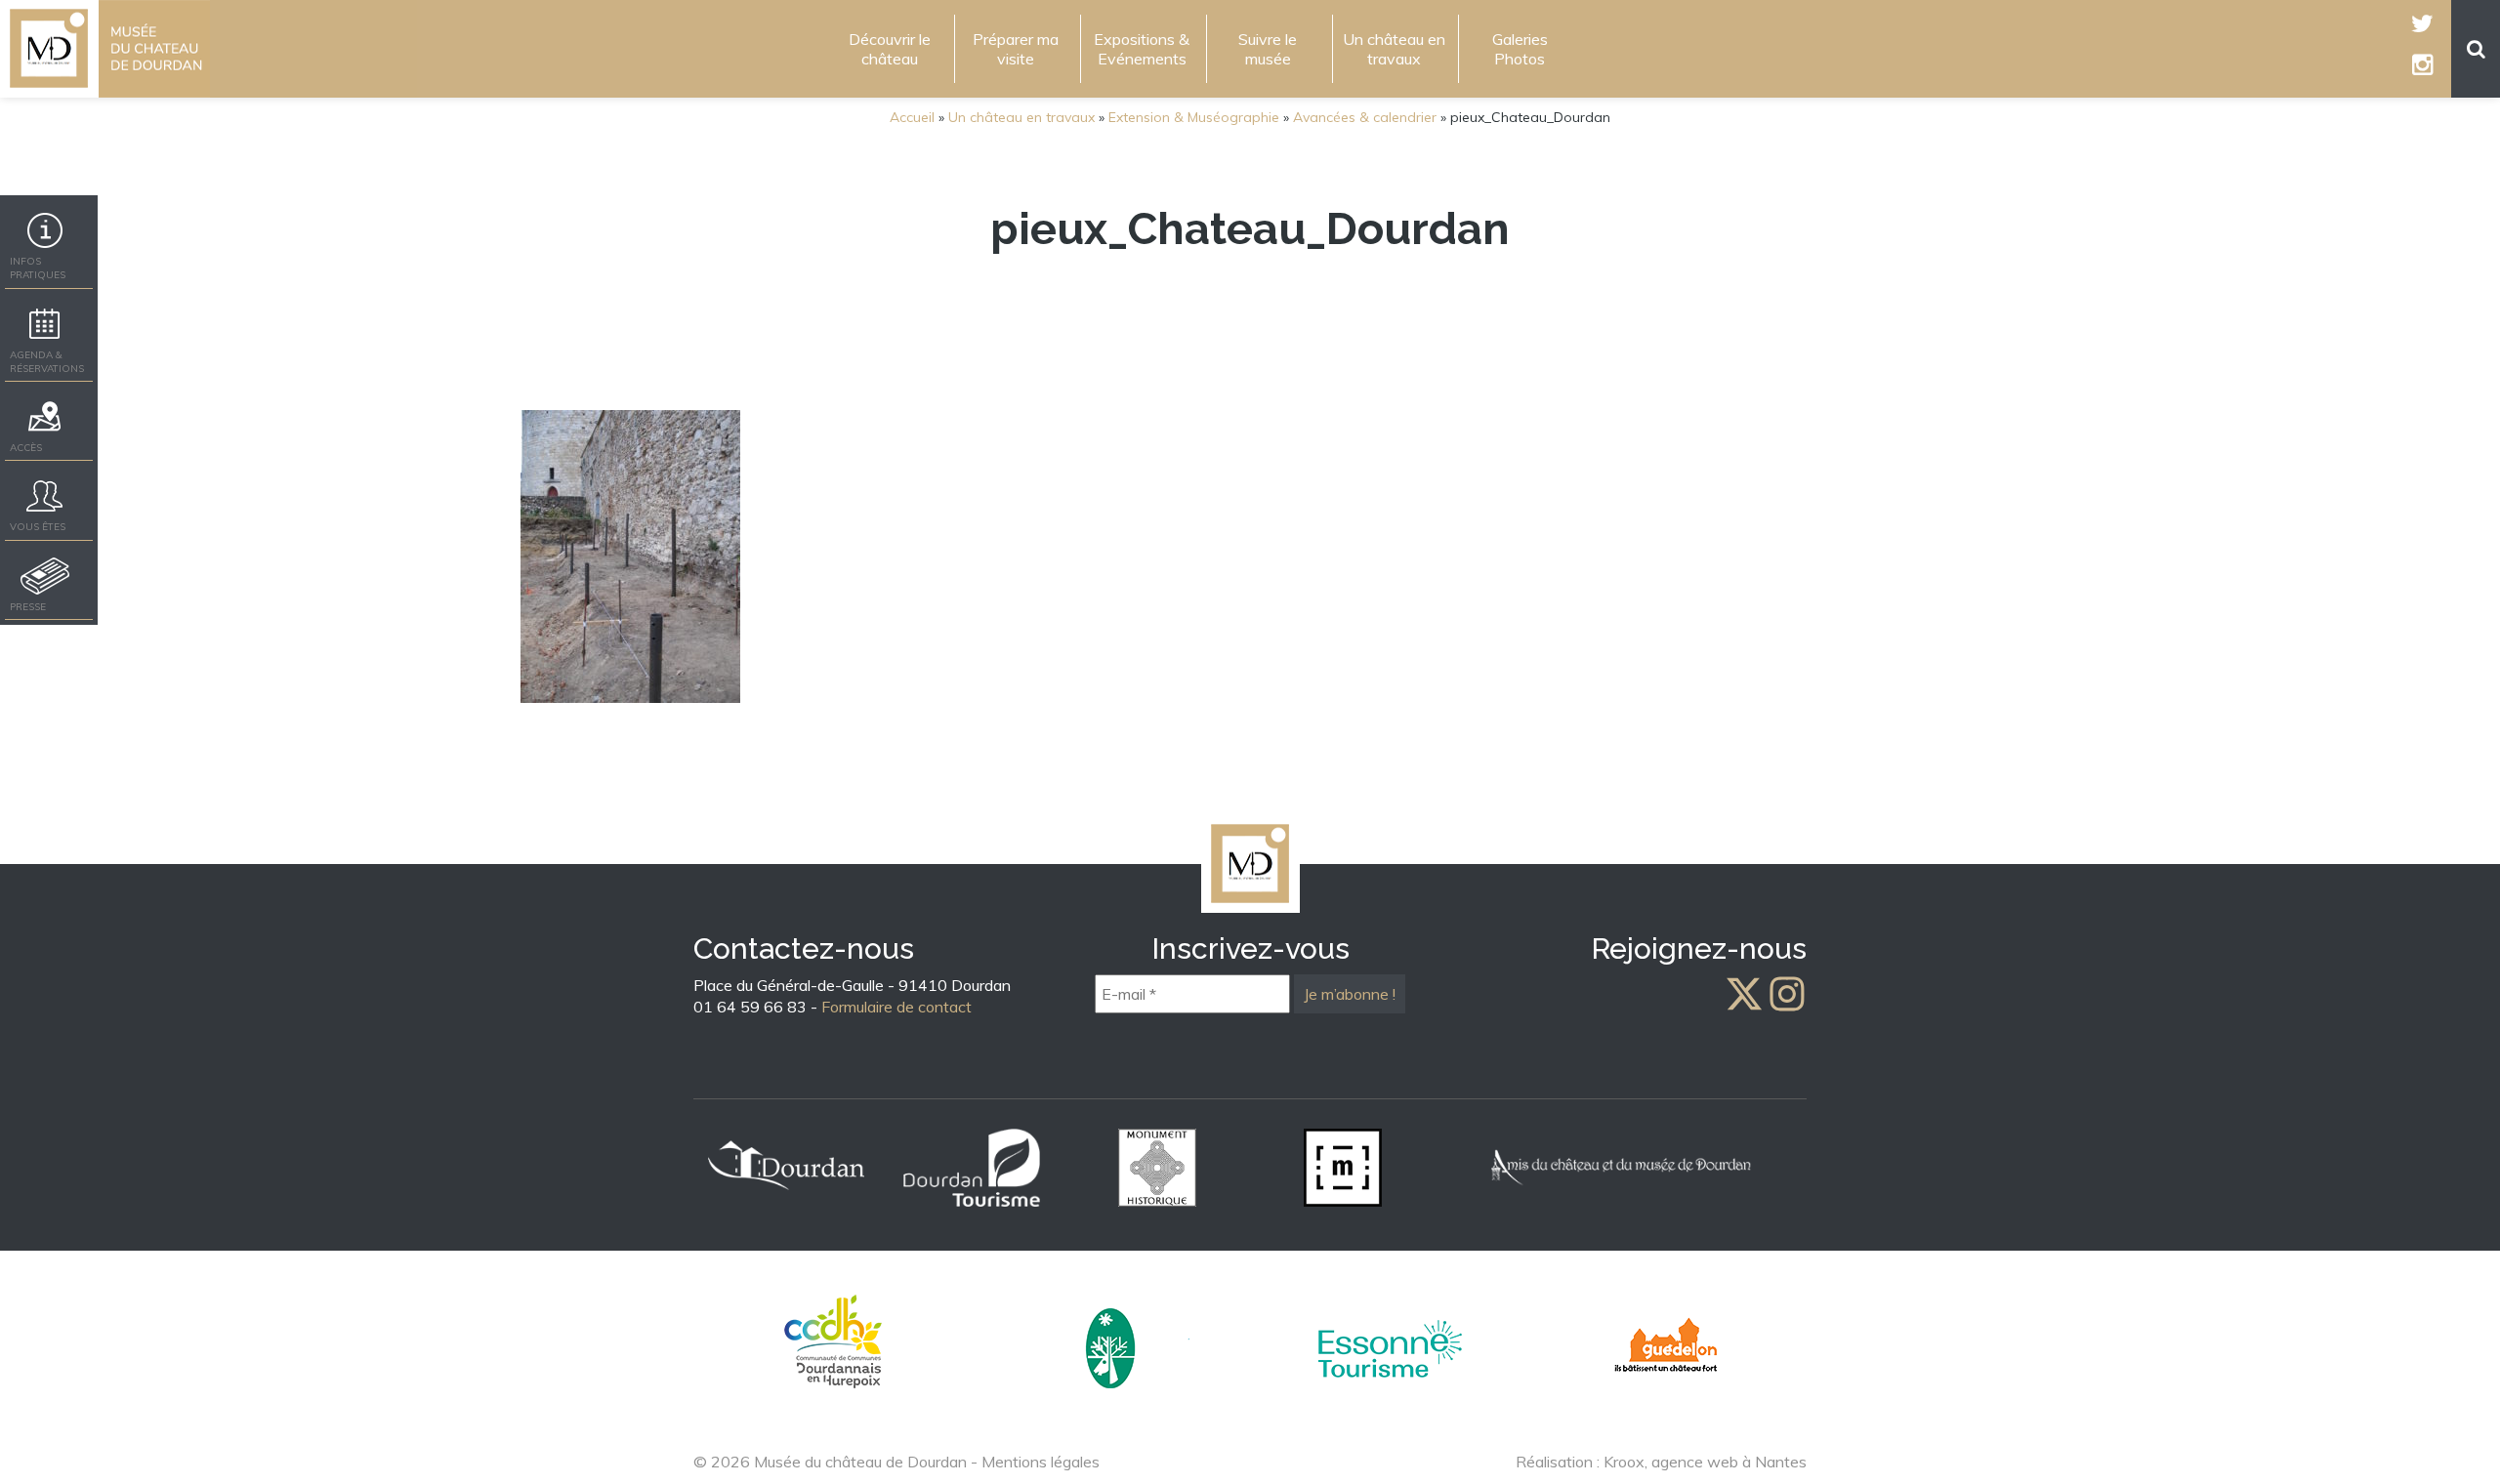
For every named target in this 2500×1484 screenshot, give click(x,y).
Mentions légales (1041, 1462)
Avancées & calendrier (1365, 117)
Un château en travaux (1394, 49)
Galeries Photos (1520, 49)
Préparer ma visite (1016, 49)
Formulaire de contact (896, 1007)
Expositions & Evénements (1142, 49)
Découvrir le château (890, 49)
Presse (28, 607)
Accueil (912, 117)
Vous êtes (38, 527)
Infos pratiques (38, 268)
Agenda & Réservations (47, 362)
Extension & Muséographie (1194, 117)
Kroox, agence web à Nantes (1705, 1462)
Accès (26, 448)
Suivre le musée (1268, 49)
